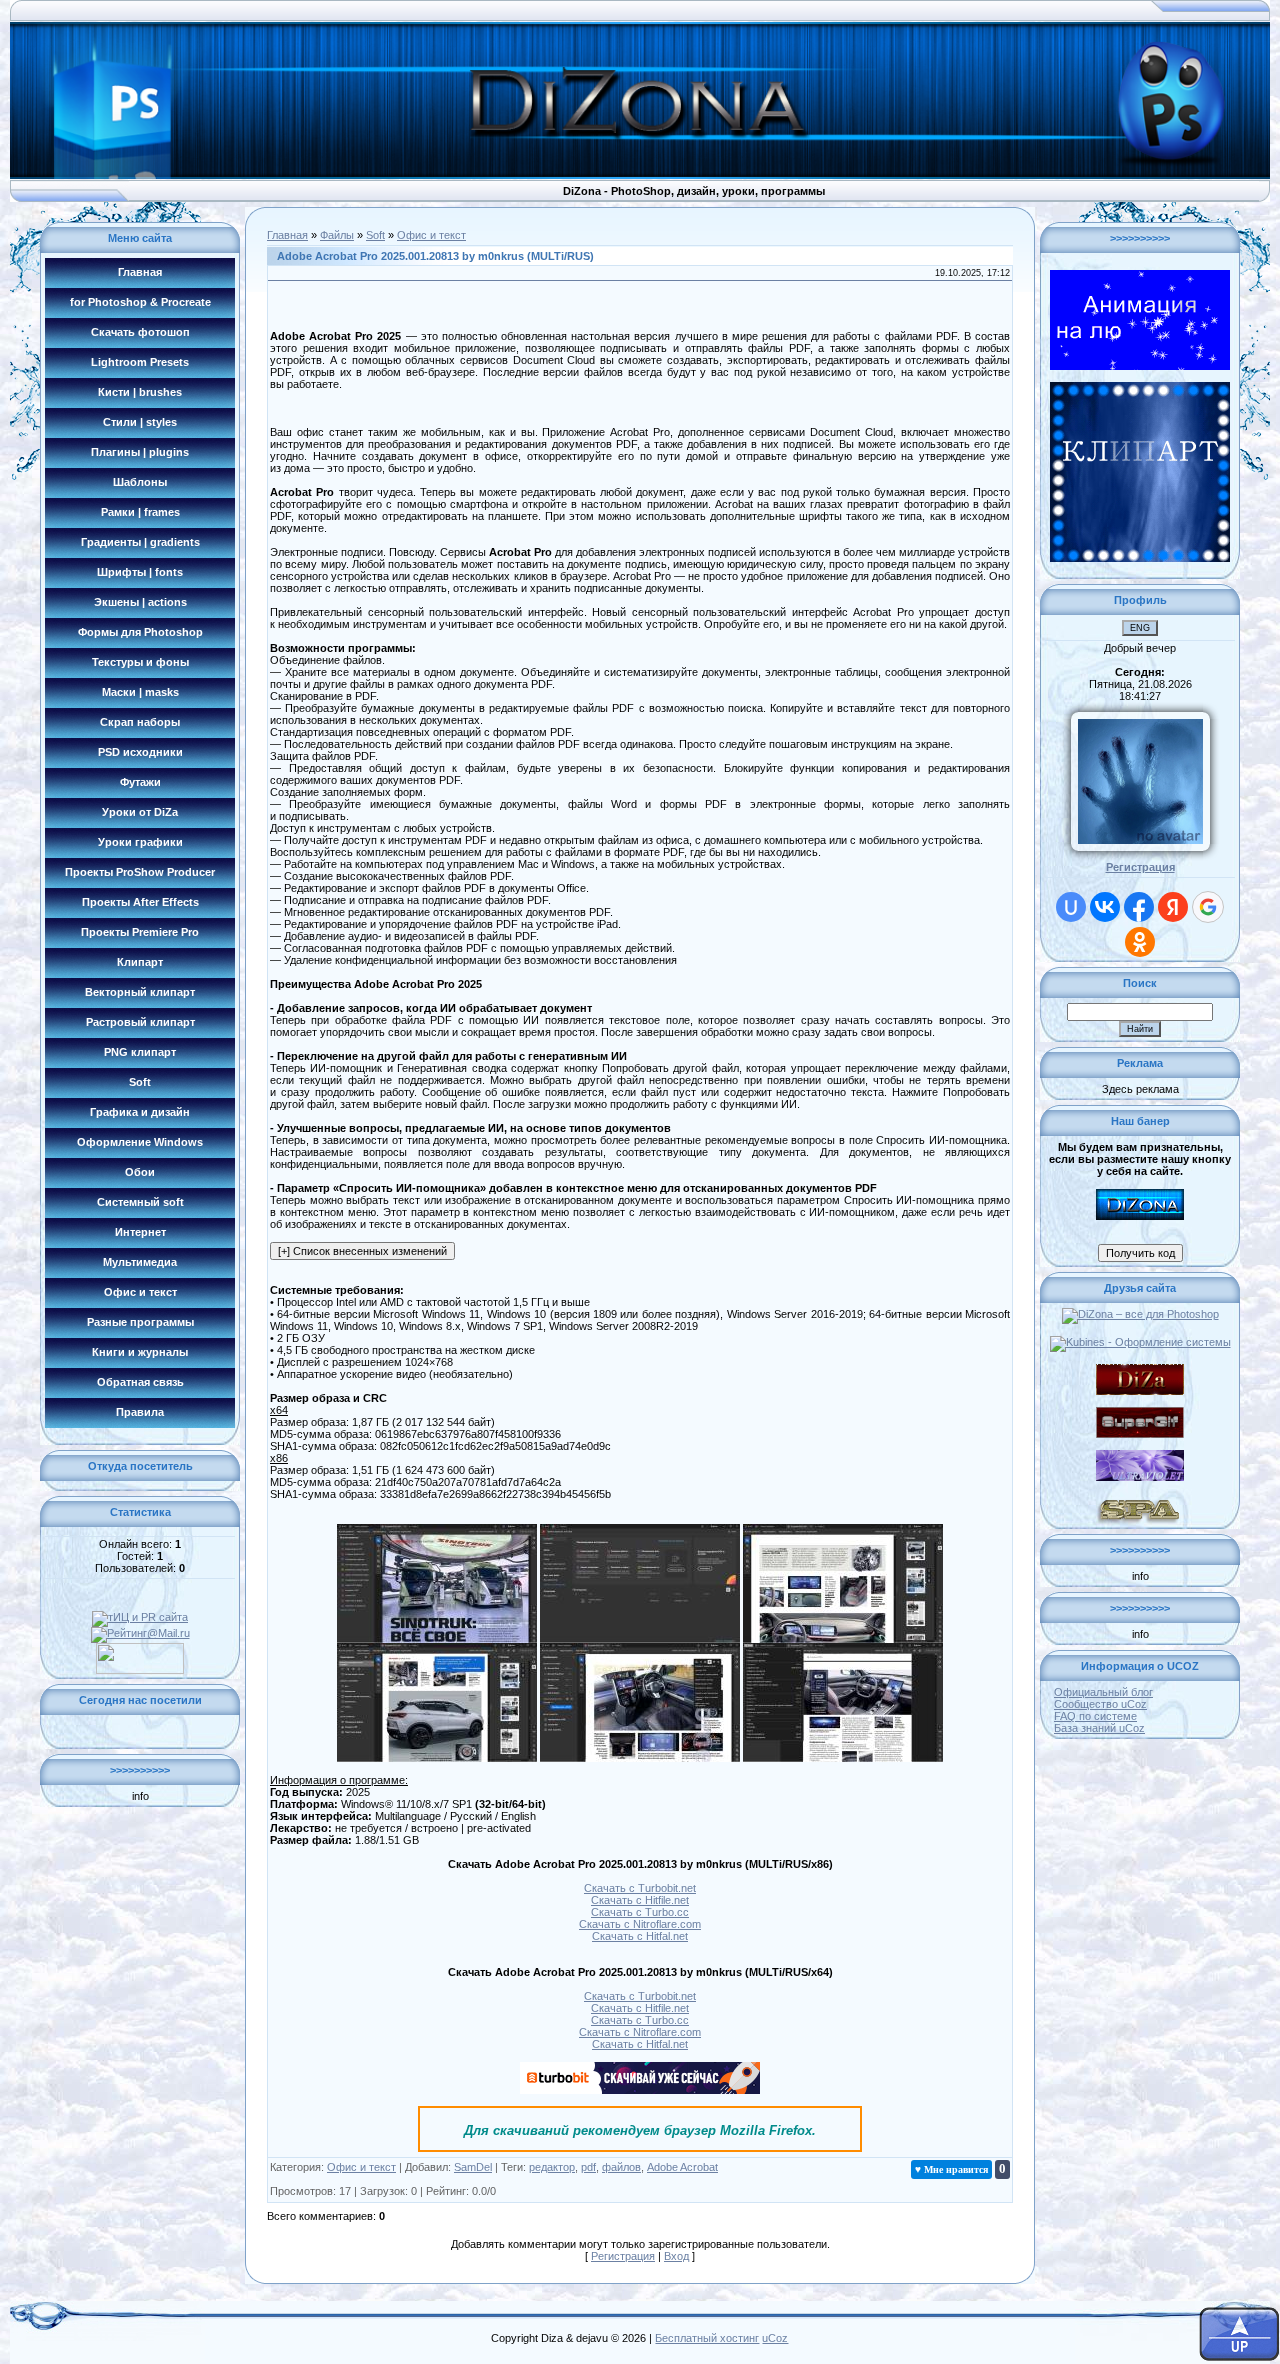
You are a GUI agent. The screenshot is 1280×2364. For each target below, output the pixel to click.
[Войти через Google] (1208, 907)
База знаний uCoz (1099, 1728)
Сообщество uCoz (1100, 1704)
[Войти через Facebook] (1139, 907)
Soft (375, 235)
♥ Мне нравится (951, 2169)
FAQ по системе (1095, 1716)
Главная (287, 235)
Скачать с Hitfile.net (640, 1900)
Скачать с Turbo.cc (640, 1912)
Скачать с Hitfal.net (640, 1936)
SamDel (473, 2167)
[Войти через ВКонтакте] (1105, 907)
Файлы (337, 235)
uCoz (775, 2338)
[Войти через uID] (1071, 907)
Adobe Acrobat (682, 2167)
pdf (588, 2167)
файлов (621, 2167)
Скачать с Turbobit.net (640, 1888)
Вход (676, 2256)
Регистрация (623, 2256)
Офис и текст (431, 235)
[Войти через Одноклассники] (1140, 942)
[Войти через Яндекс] (1173, 907)
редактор (552, 2167)
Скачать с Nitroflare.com (640, 1924)
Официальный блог (1103, 1692)
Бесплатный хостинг (707, 2338)
